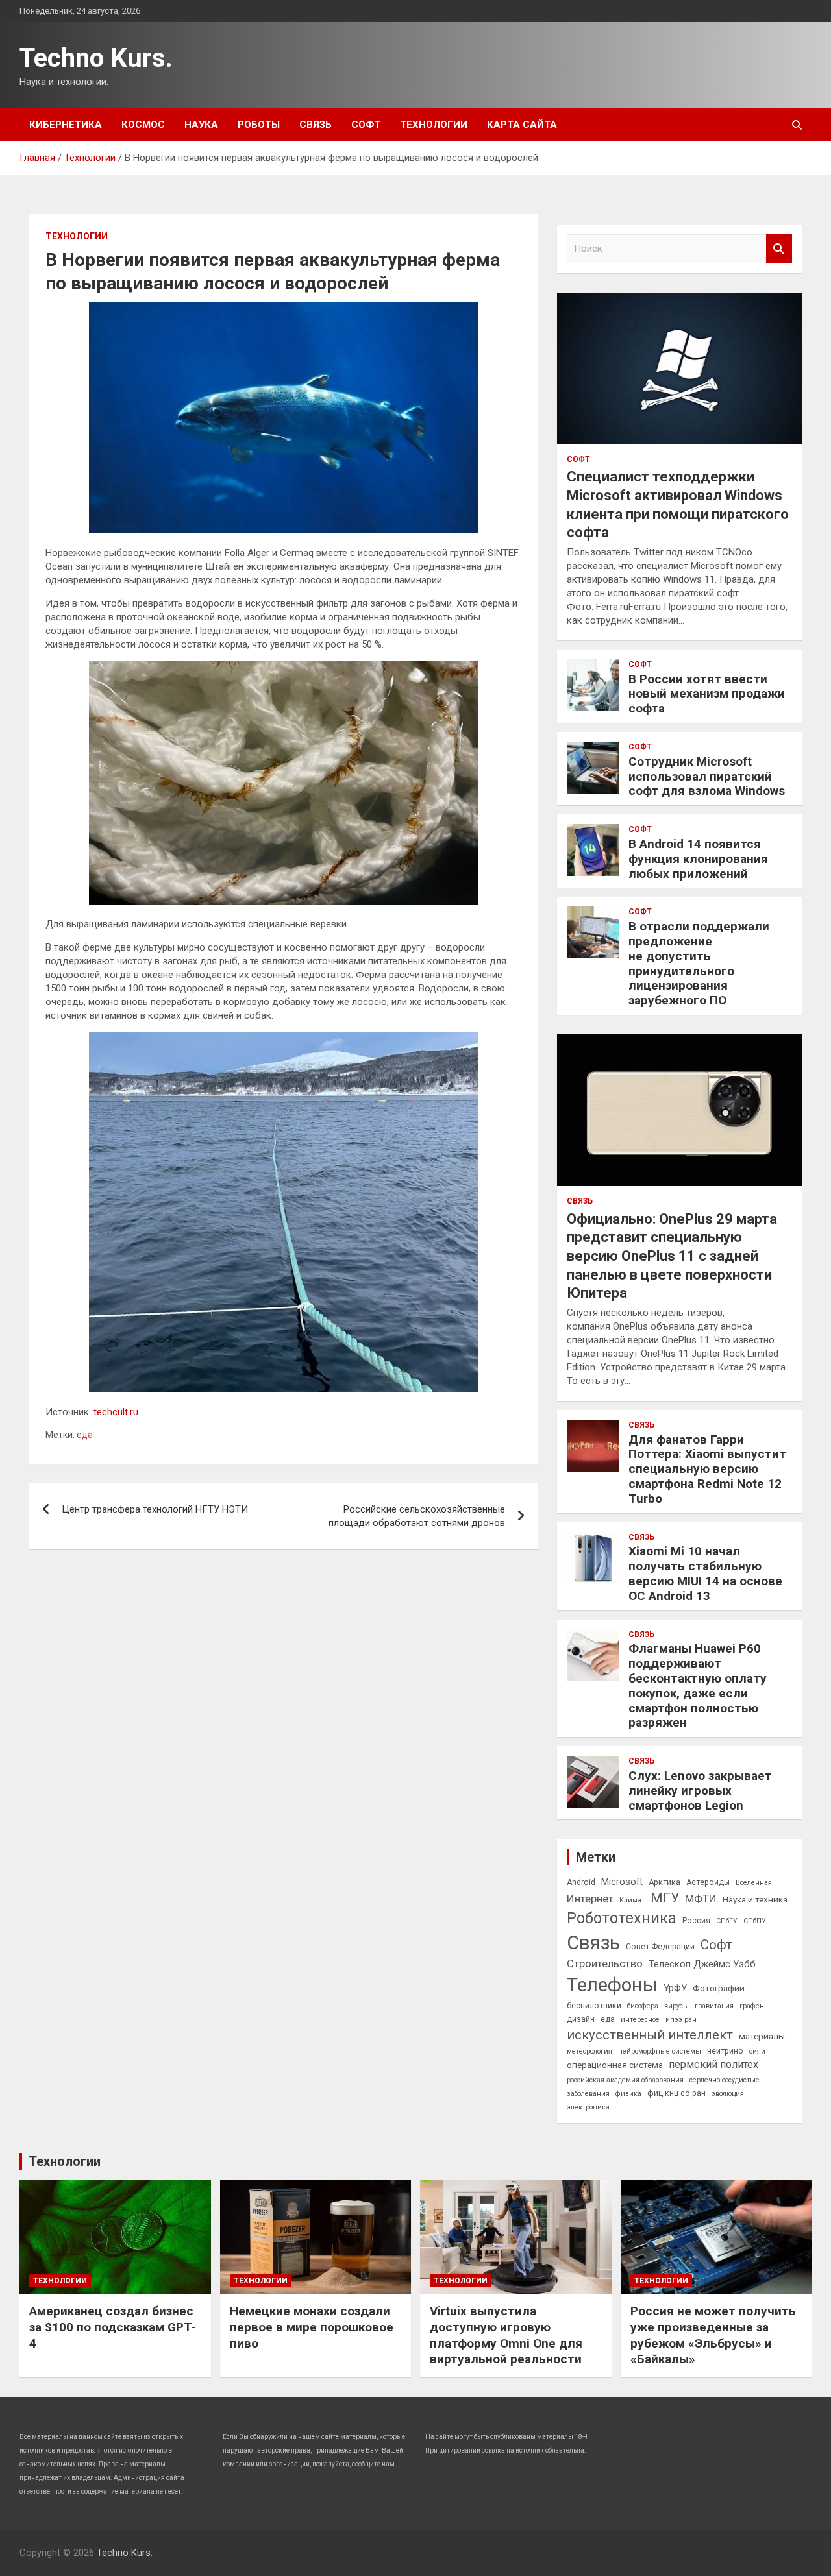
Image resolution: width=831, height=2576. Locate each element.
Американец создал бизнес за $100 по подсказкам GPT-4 (112, 2327)
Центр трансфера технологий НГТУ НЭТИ (155, 1509)
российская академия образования (625, 2080)
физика (628, 2094)
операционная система (615, 2065)
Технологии (434, 125)
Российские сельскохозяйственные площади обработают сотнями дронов (417, 1516)
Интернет (590, 1899)
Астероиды (708, 1882)
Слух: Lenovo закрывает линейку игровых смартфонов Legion (700, 1791)
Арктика (664, 1882)
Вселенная (754, 1883)
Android (581, 1882)
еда (85, 1435)
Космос (143, 125)
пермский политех (713, 2064)
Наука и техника (755, 1899)
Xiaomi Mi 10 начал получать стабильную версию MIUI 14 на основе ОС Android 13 (705, 1573)
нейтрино (725, 2051)
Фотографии (719, 1988)
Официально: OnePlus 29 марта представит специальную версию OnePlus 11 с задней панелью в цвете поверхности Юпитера (672, 1256)
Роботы (259, 125)
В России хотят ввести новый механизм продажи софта (707, 694)
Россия (696, 1921)
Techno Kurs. (96, 58)
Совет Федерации (660, 1947)
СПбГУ (727, 1921)
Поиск (779, 249)
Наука (201, 125)
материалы (762, 2036)
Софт (366, 125)
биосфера (643, 2006)
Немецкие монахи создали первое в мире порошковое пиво (312, 2327)
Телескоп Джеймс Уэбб (702, 1964)
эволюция (728, 2094)
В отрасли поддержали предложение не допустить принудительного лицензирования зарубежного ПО (699, 963)
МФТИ (701, 1899)
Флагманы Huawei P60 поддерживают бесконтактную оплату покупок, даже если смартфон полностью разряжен (698, 1685)
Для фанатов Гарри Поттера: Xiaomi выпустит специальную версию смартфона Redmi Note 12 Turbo (707, 1469)
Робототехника (622, 1918)
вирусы (676, 2006)
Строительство (605, 1963)
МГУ (665, 1898)
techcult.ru (116, 1412)
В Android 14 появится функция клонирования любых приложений (698, 859)
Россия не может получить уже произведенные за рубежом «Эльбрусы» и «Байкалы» (713, 2335)
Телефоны (612, 1985)
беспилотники (594, 2006)
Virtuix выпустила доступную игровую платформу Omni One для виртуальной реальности (506, 2335)
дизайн (581, 2019)
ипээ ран (681, 2020)
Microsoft (622, 1882)
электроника (588, 2107)
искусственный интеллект (650, 2035)
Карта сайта (522, 125)
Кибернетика (66, 125)
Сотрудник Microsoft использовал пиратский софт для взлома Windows (707, 776)
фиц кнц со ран (676, 2093)
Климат (632, 1900)
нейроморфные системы (660, 2051)
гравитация (714, 2006)
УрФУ (675, 1988)
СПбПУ (755, 1921)
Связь (316, 125)
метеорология (589, 2051)
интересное (640, 2020)
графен (752, 2006)
